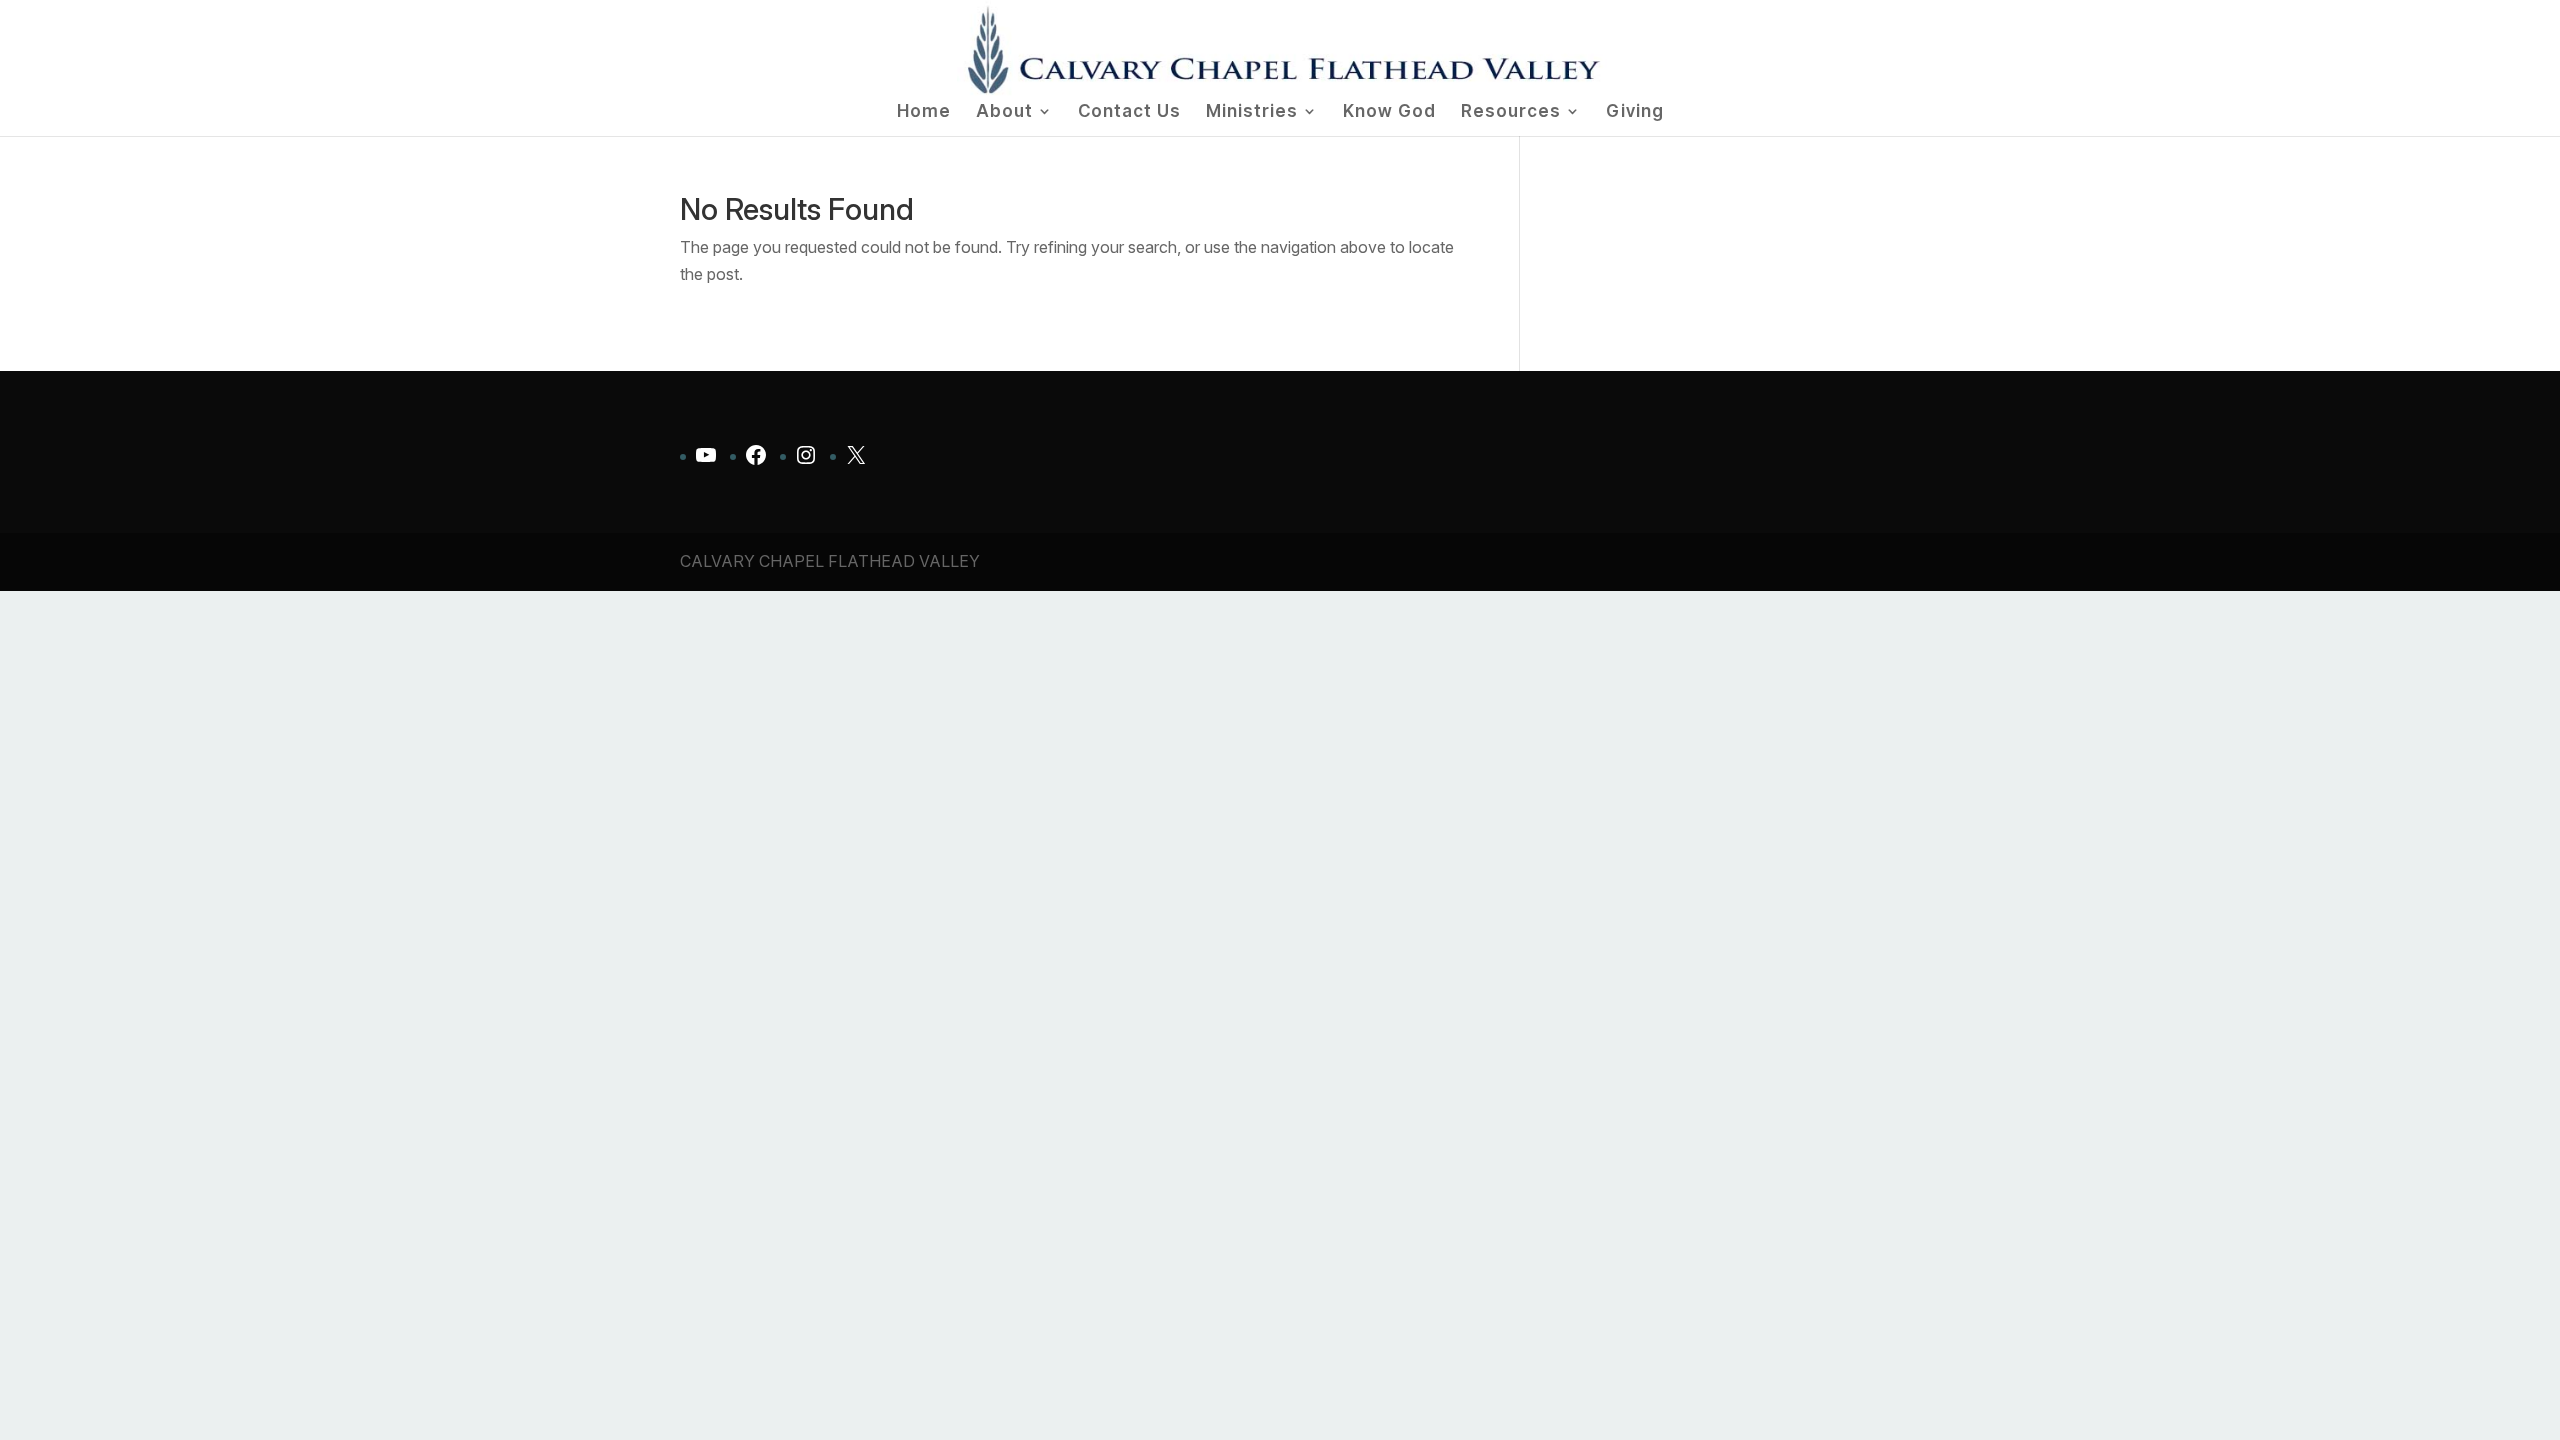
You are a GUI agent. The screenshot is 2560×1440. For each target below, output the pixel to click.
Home (924, 112)
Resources (1511, 112)
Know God (1389, 112)
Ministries (1252, 112)
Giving (1635, 112)
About (1004, 112)
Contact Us (1129, 112)
